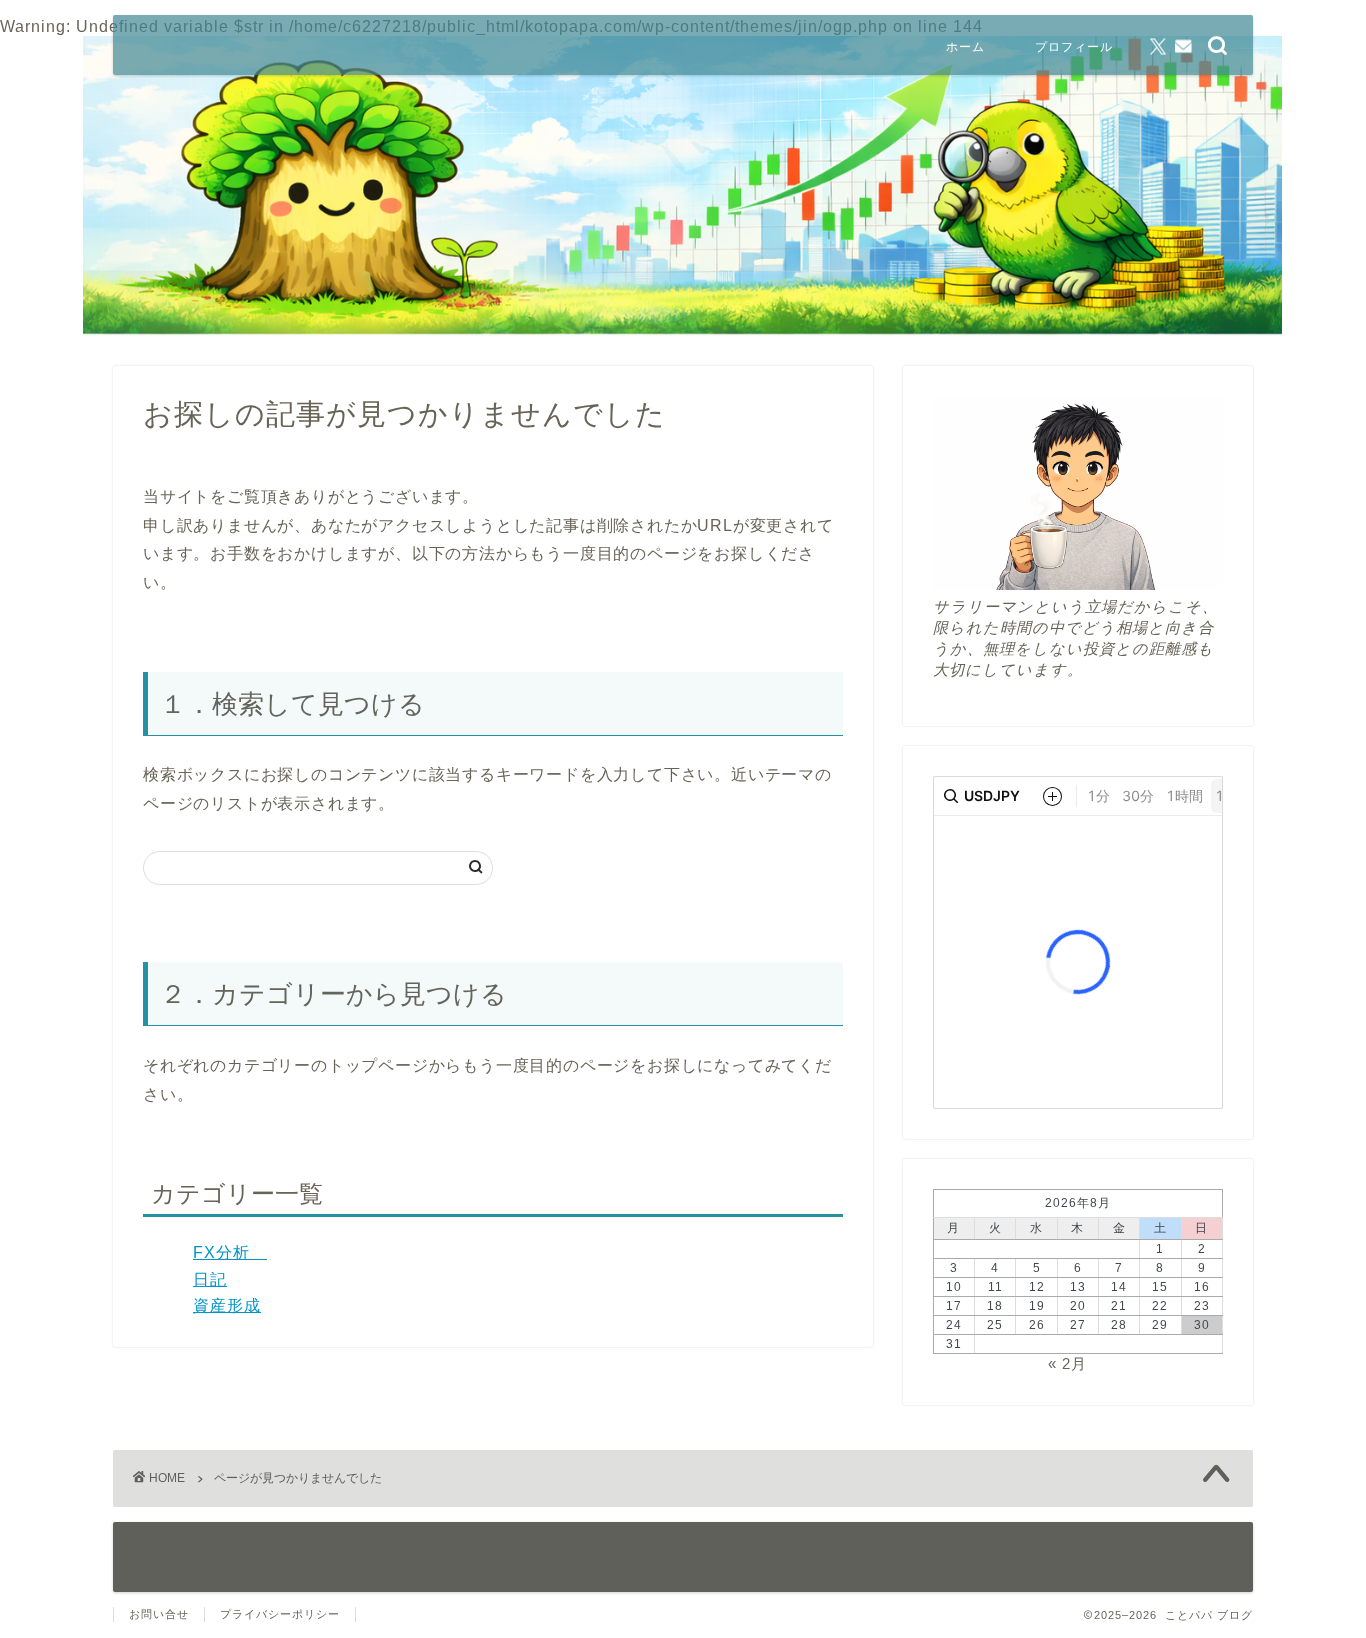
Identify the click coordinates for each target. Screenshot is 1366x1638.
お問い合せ (159, 1614)
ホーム (965, 46)
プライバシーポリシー (280, 1614)
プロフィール (1074, 46)
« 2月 (1067, 1363)
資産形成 (227, 1305)
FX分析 (230, 1252)
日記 (210, 1279)
